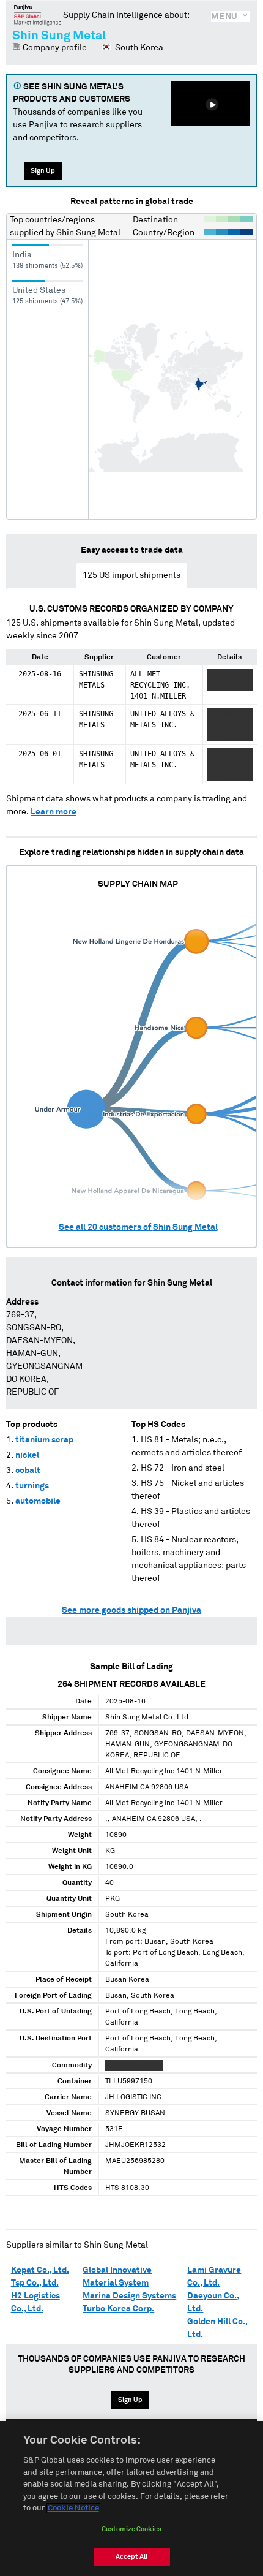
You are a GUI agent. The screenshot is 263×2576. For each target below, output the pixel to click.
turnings (32, 1486)
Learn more (54, 812)
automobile (38, 1501)
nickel (27, 1455)
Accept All (131, 2557)
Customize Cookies (131, 2529)
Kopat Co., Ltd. (40, 2270)
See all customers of (138, 1227)
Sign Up (43, 171)
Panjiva (38, 15)
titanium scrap (44, 1440)
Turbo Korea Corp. (118, 2309)
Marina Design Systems (129, 2296)
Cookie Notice (73, 2508)
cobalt (28, 1471)
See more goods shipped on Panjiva (131, 1610)
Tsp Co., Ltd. (35, 2283)
